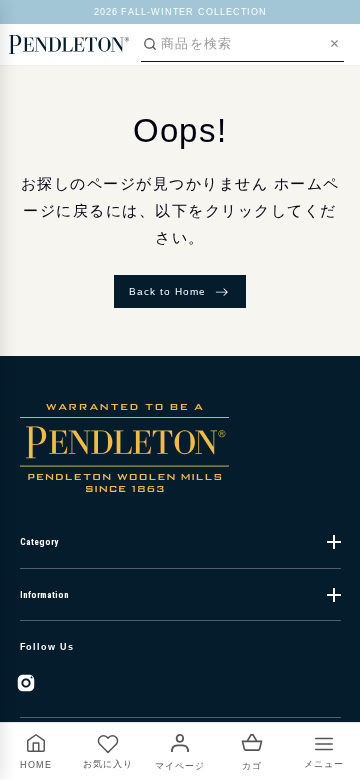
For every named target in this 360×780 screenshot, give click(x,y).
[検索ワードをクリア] (334, 43)
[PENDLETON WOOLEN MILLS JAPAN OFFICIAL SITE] (69, 44)
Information (44, 595)
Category (39, 542)
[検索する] (150, 44)
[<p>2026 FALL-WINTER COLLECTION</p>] (180, 12)
